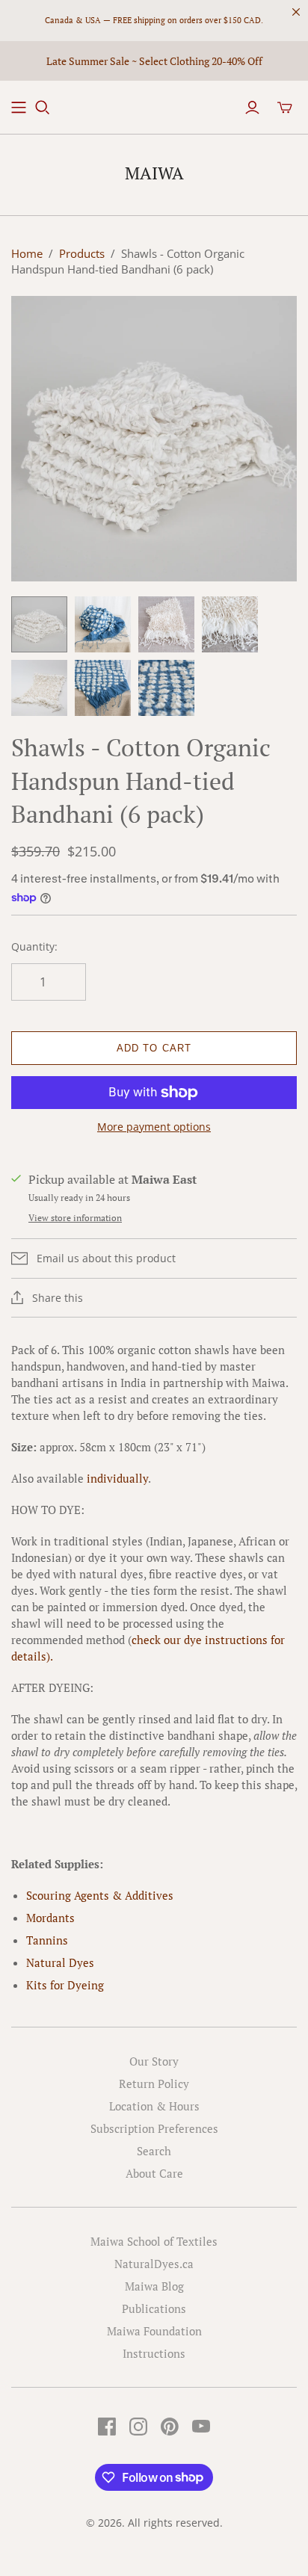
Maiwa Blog (154, 2286)
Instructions (154, 2353)
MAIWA (154, 173)
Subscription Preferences (154, 2128)
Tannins (47, 1940)
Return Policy (154, 2084)
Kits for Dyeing (65, 1985)
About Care (154, 2173)
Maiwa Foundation (154, 2331)
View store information (75, 1218)
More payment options (154, 1127)
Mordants (50, 1918)
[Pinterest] (170, 2427)
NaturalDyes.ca (154, 2264)
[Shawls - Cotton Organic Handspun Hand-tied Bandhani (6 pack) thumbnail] (39, 624)
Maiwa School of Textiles (154, 2241)
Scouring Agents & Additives (100, 1895)
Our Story (154, 2061)
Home (27, 253)
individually (117, 1478)
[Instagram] (138, 2427)
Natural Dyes (60, 1962)
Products (82, 253)
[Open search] (43, 108)
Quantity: (34, 946)
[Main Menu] (19, 108)
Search (154, 2151)
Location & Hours (154, 2106)
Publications (154, 2308)
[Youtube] (201, 2427)
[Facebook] (107, 2427)
